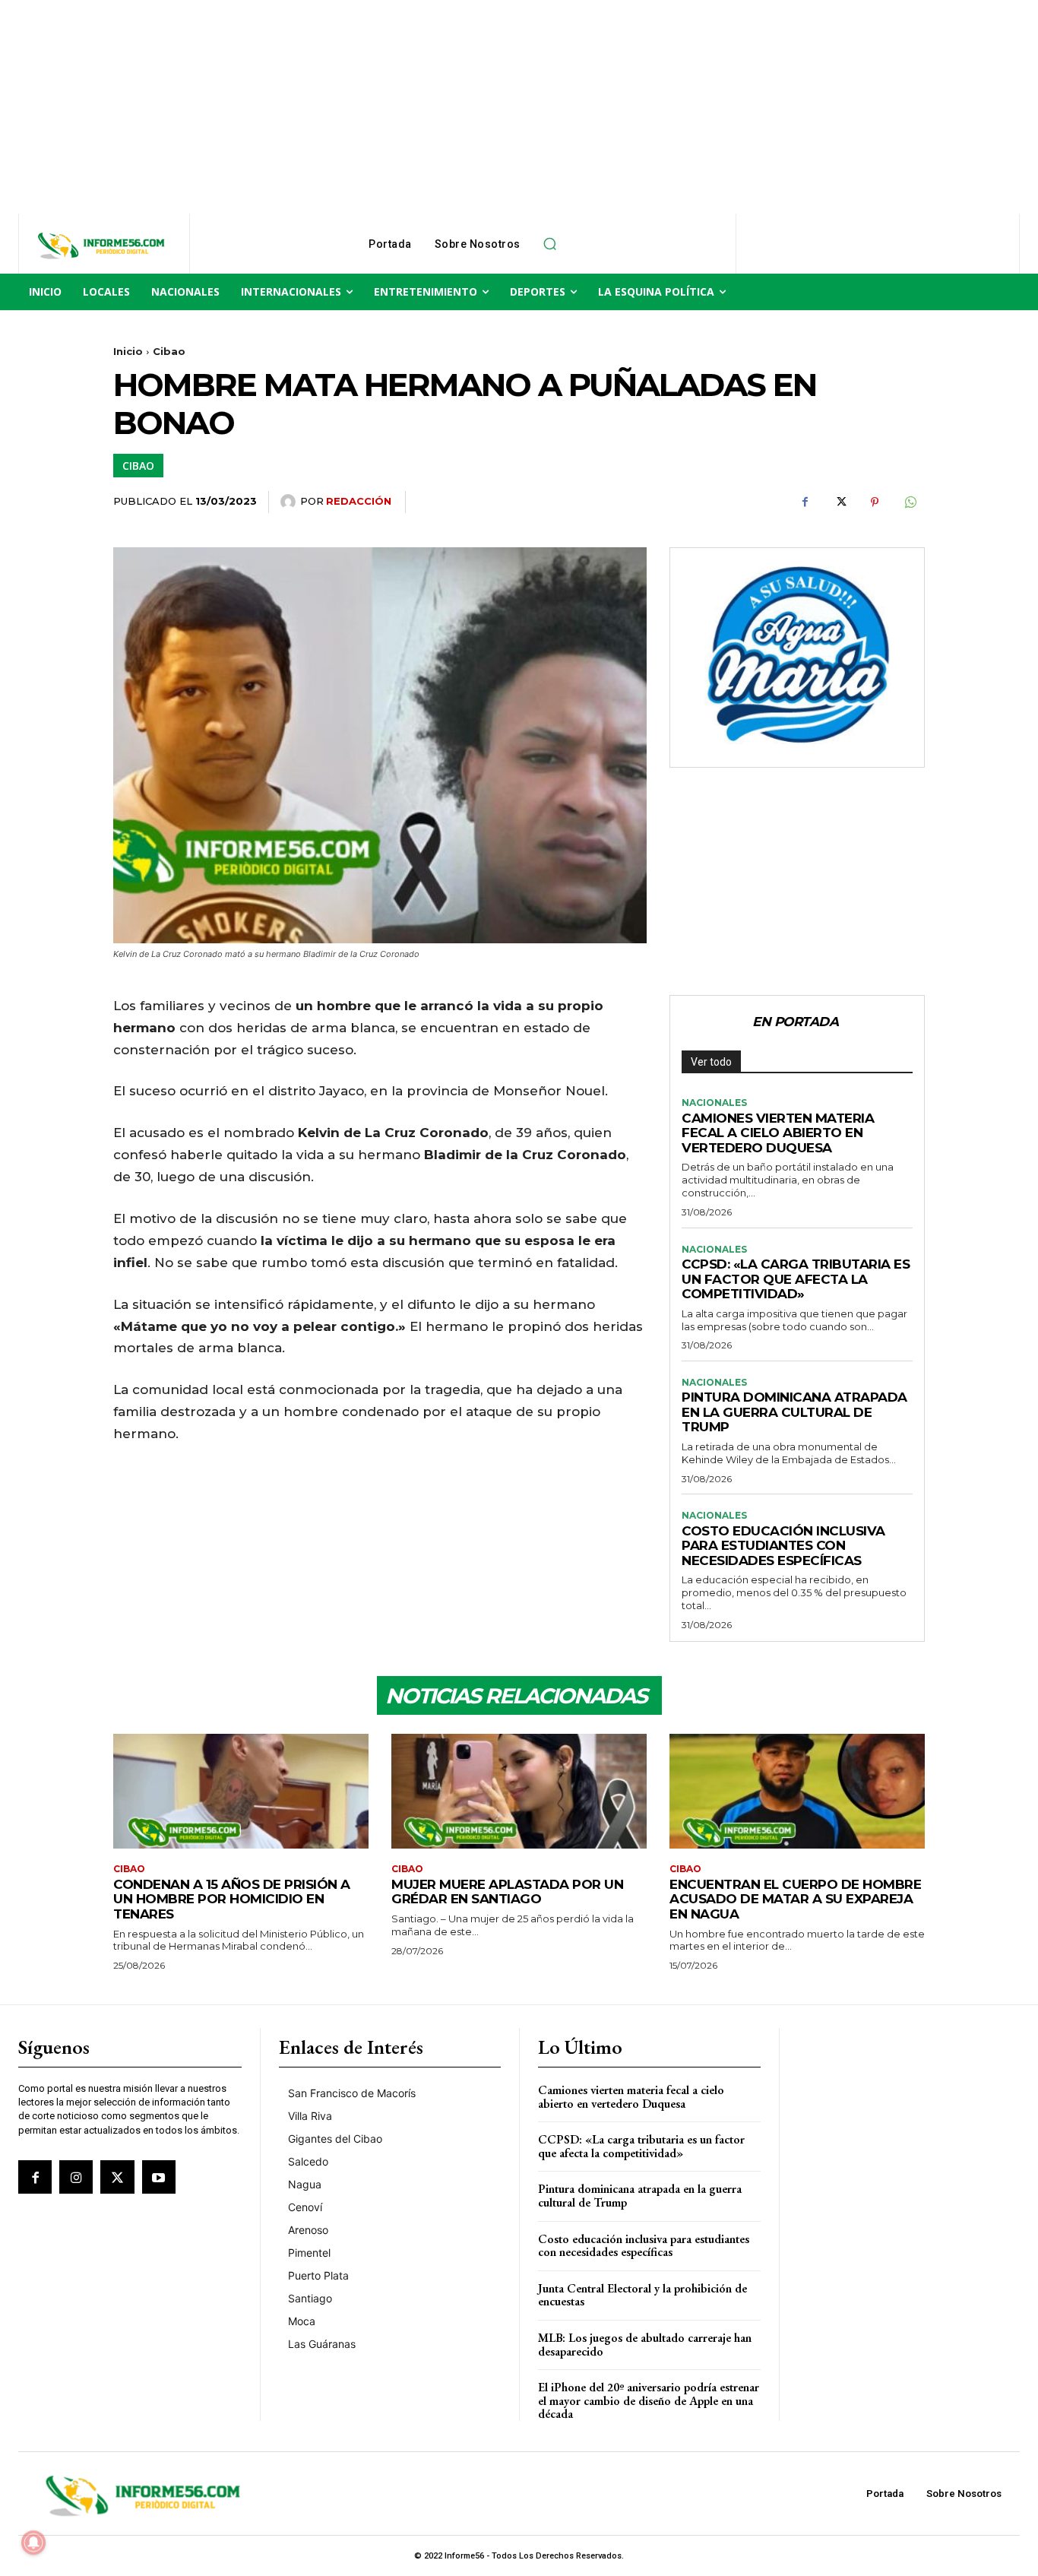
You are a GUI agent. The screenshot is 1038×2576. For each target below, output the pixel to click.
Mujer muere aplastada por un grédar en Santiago (507, 1892)
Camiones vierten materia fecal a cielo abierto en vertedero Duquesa (778, 1133)
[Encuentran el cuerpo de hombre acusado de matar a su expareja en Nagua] (797, 1791)
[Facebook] (805, 502)
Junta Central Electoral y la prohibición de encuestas (642, 2295)
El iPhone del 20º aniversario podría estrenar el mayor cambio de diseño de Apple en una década (649, 2400)
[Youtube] (159, 2177)
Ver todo (711, 1062)
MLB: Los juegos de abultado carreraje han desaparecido (645, 2345)
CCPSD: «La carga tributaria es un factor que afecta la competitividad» (796, 1279)
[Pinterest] (875, 502)
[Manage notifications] (33, 2543)
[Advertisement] (456, 106)
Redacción (359, 501)
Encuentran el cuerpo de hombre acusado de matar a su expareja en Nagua (795, 1899)
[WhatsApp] (910, 502)
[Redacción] (290, 502)
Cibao (169, 351)
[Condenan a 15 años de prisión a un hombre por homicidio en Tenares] (241, 1791)
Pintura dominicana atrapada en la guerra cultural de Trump (794, 1412)
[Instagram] (76, 2177)
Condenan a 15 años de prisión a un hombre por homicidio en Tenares (232, 1899)
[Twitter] (840, 502)
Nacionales (714, 1103)
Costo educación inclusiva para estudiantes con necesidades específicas (783, 1546)
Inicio (128, 351)
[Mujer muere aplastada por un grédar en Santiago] (519, 1791)
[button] (550, 244)
